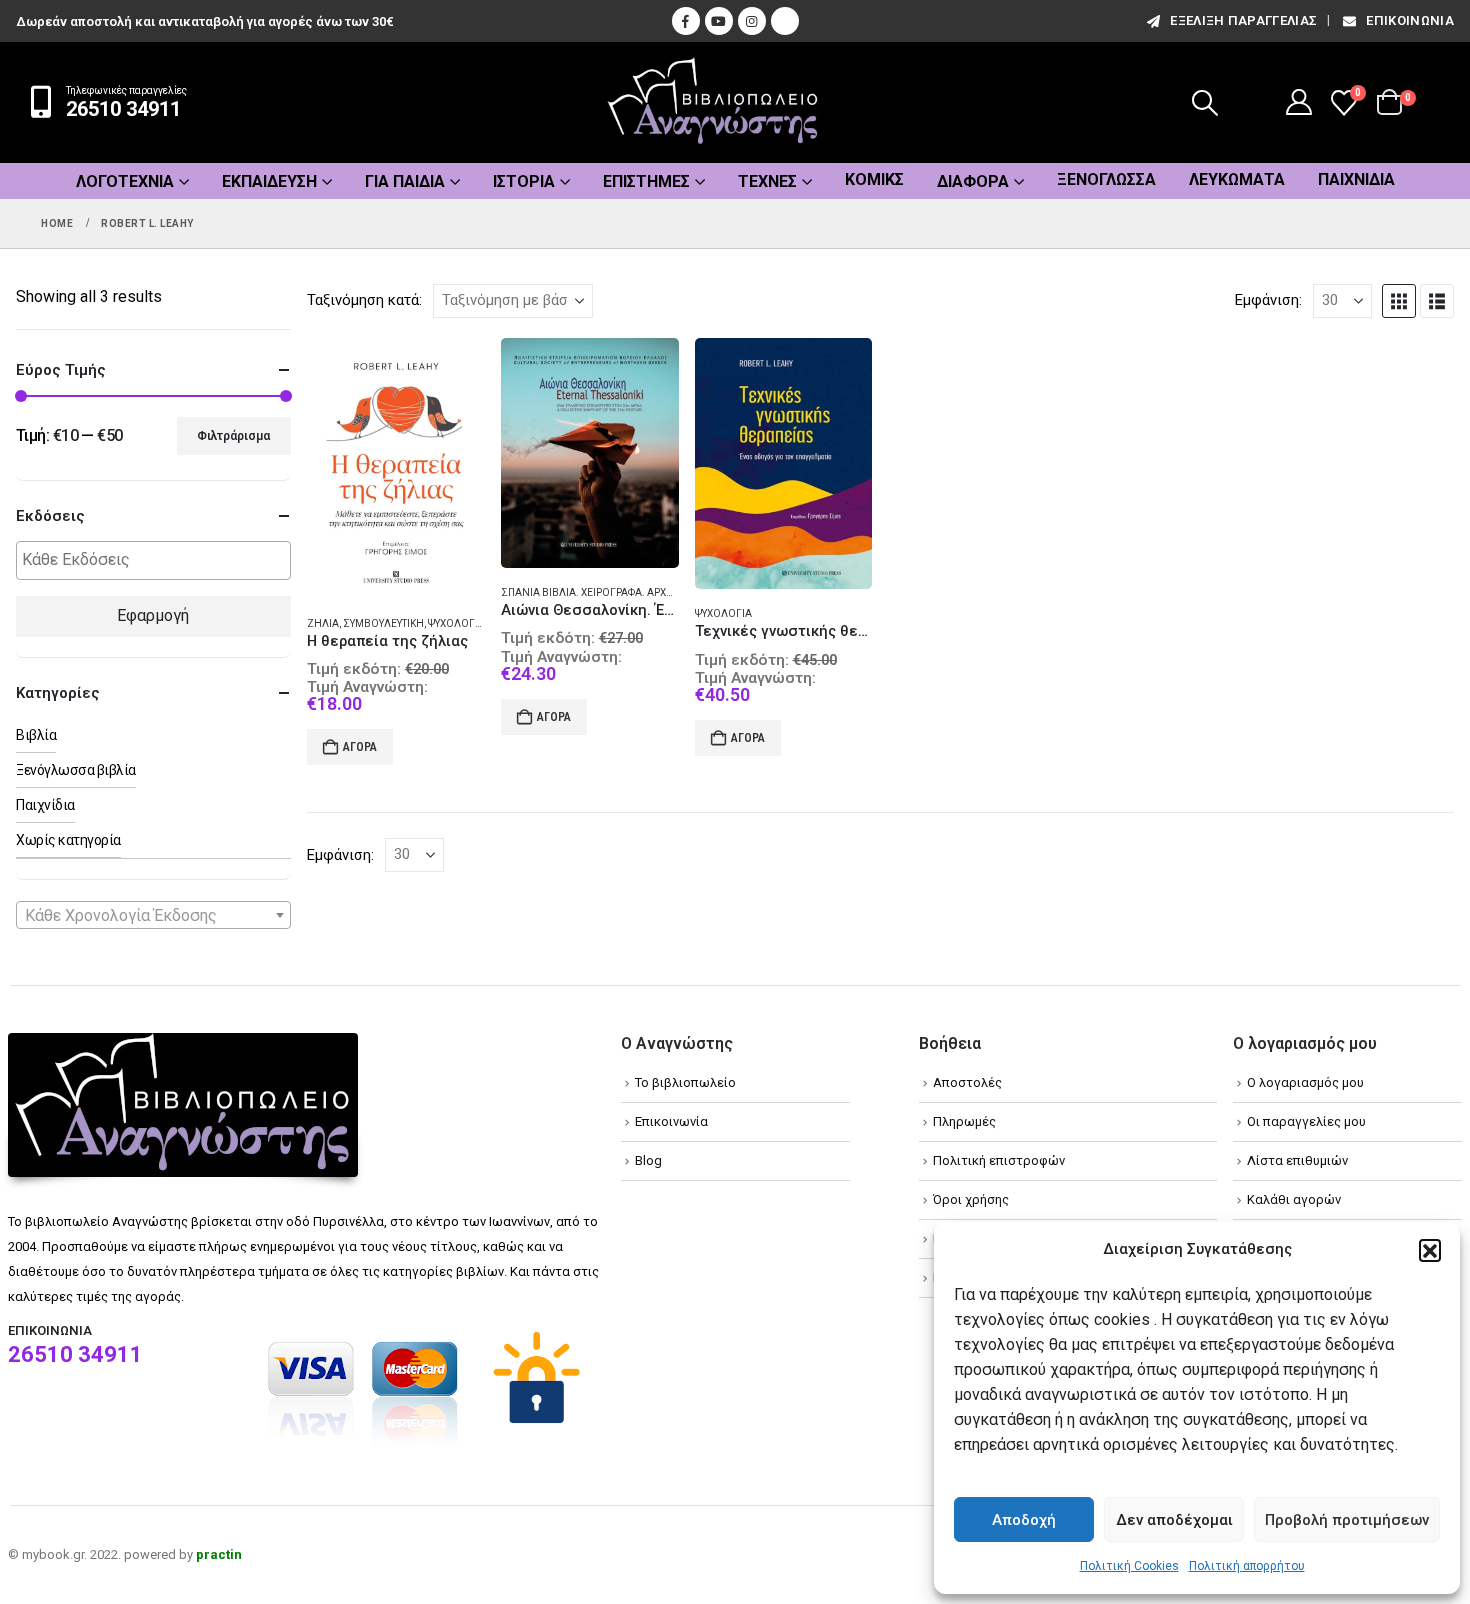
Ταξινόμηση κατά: (364, 300)
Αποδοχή (1024, 1520)
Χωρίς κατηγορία (68, 840)
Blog (648, 1160)
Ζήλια (323, 623)
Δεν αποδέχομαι (1174, 1520)
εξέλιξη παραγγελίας (1243, 20)
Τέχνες (767, 181)
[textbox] (158, 560)
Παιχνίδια (1356, 179)
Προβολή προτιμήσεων (1347, 1520)
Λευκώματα (1237, 179)
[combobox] (153, 915)
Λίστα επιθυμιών (1297, 1160)
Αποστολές (967, 1082)
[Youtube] (719, 21)
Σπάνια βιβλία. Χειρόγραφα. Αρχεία (591, 592)
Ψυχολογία (456, 623)
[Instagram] (752, 21)
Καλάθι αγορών (1294, 1199)
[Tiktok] (785, 21)
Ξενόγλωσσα (1106, 179)
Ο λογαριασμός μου (1305, 1082)
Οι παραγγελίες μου (1306, 1121)
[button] (1430, 1250)
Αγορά (360, 747)
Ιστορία (524, 181)
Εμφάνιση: (1268, 300)
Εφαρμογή (153, 615)
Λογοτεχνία (125, 181)
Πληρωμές (964, 1121)
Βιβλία (36, 735)
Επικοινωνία (1410, 20)
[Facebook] (686, 21)
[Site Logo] (713, 102)
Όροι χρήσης (971, 1199)
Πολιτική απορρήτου (1247, 1566)
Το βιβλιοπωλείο (685, 1082)
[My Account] (1299, 102)
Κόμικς (874, 179)
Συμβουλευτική (383, 623)
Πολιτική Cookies (1129, 1566)
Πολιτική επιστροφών (999, 1160)
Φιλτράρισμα (233, 436)
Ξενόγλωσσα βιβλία (76, 770)
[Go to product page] (396, 468)
